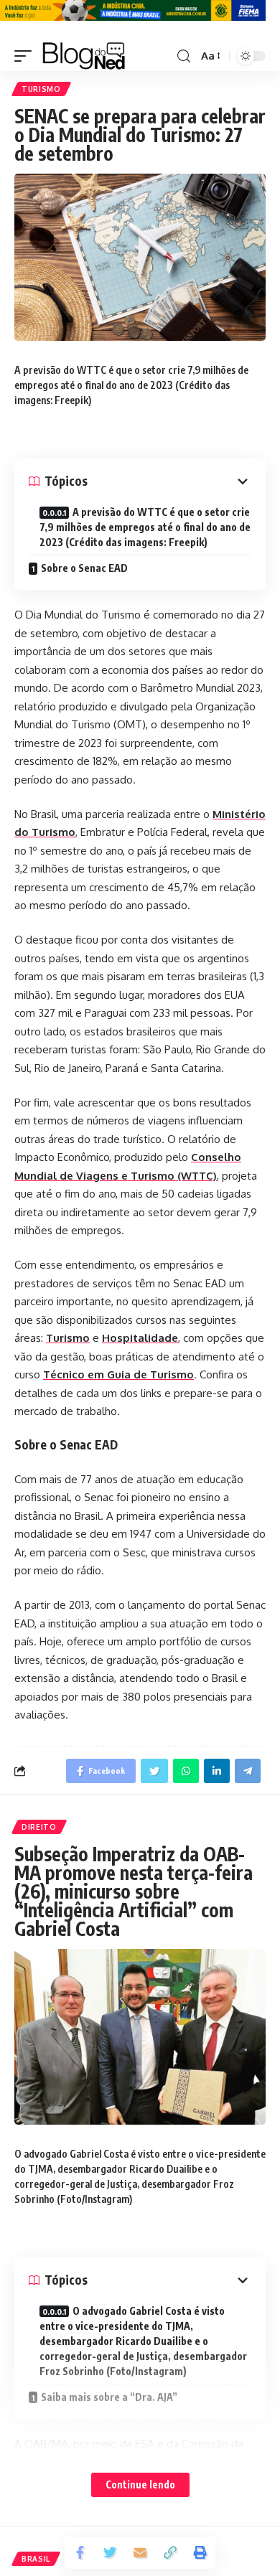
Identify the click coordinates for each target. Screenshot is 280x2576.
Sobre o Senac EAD (84, 568)
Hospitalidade (140, 1338)
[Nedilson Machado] (84, 56)
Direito (39, 1827)
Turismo (41, 89)
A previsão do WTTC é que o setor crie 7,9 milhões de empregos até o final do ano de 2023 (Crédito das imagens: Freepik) (145, 527)
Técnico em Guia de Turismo (118, 1374)
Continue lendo (140, 2485)
